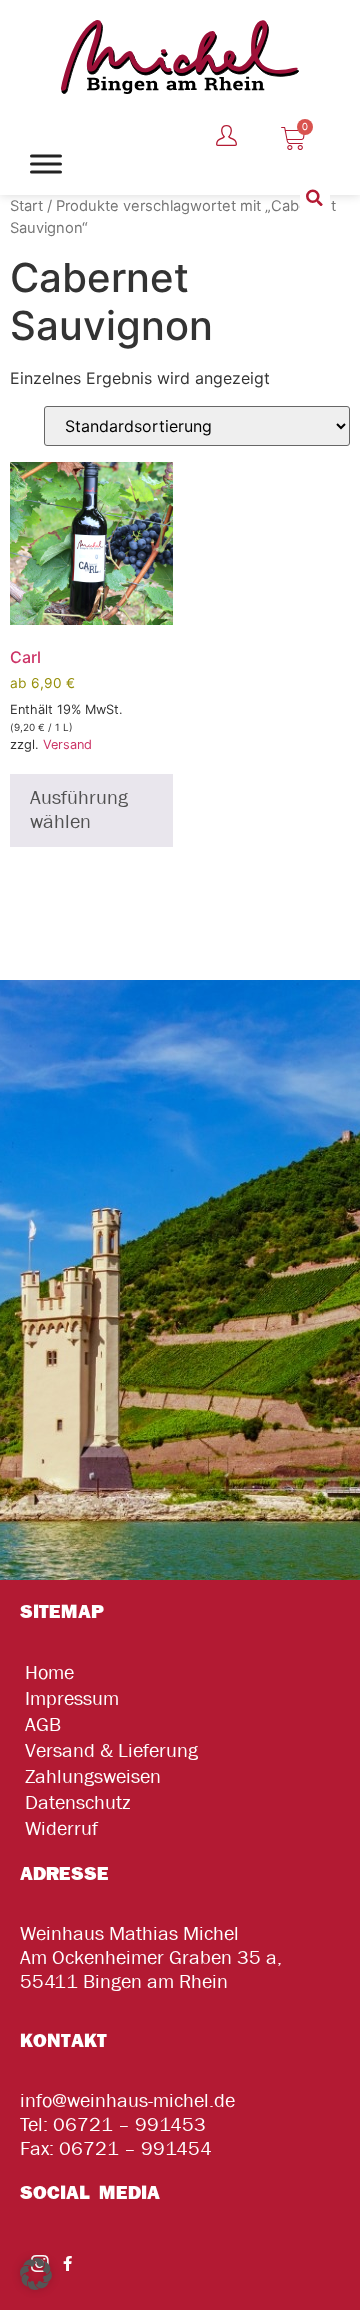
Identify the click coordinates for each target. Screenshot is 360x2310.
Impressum (72, 1698)
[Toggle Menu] (46, 163)
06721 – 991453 (129, 2124)
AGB (43, 1724)
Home (49, 1672)
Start (26, 206)
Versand (67, 744)
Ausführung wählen (79, 809)
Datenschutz (77, 1802)
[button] (315, 198)
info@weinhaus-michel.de (127, 2100)
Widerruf (61, 1828)
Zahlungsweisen (93, 1776)
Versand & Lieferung (111, 1750)
